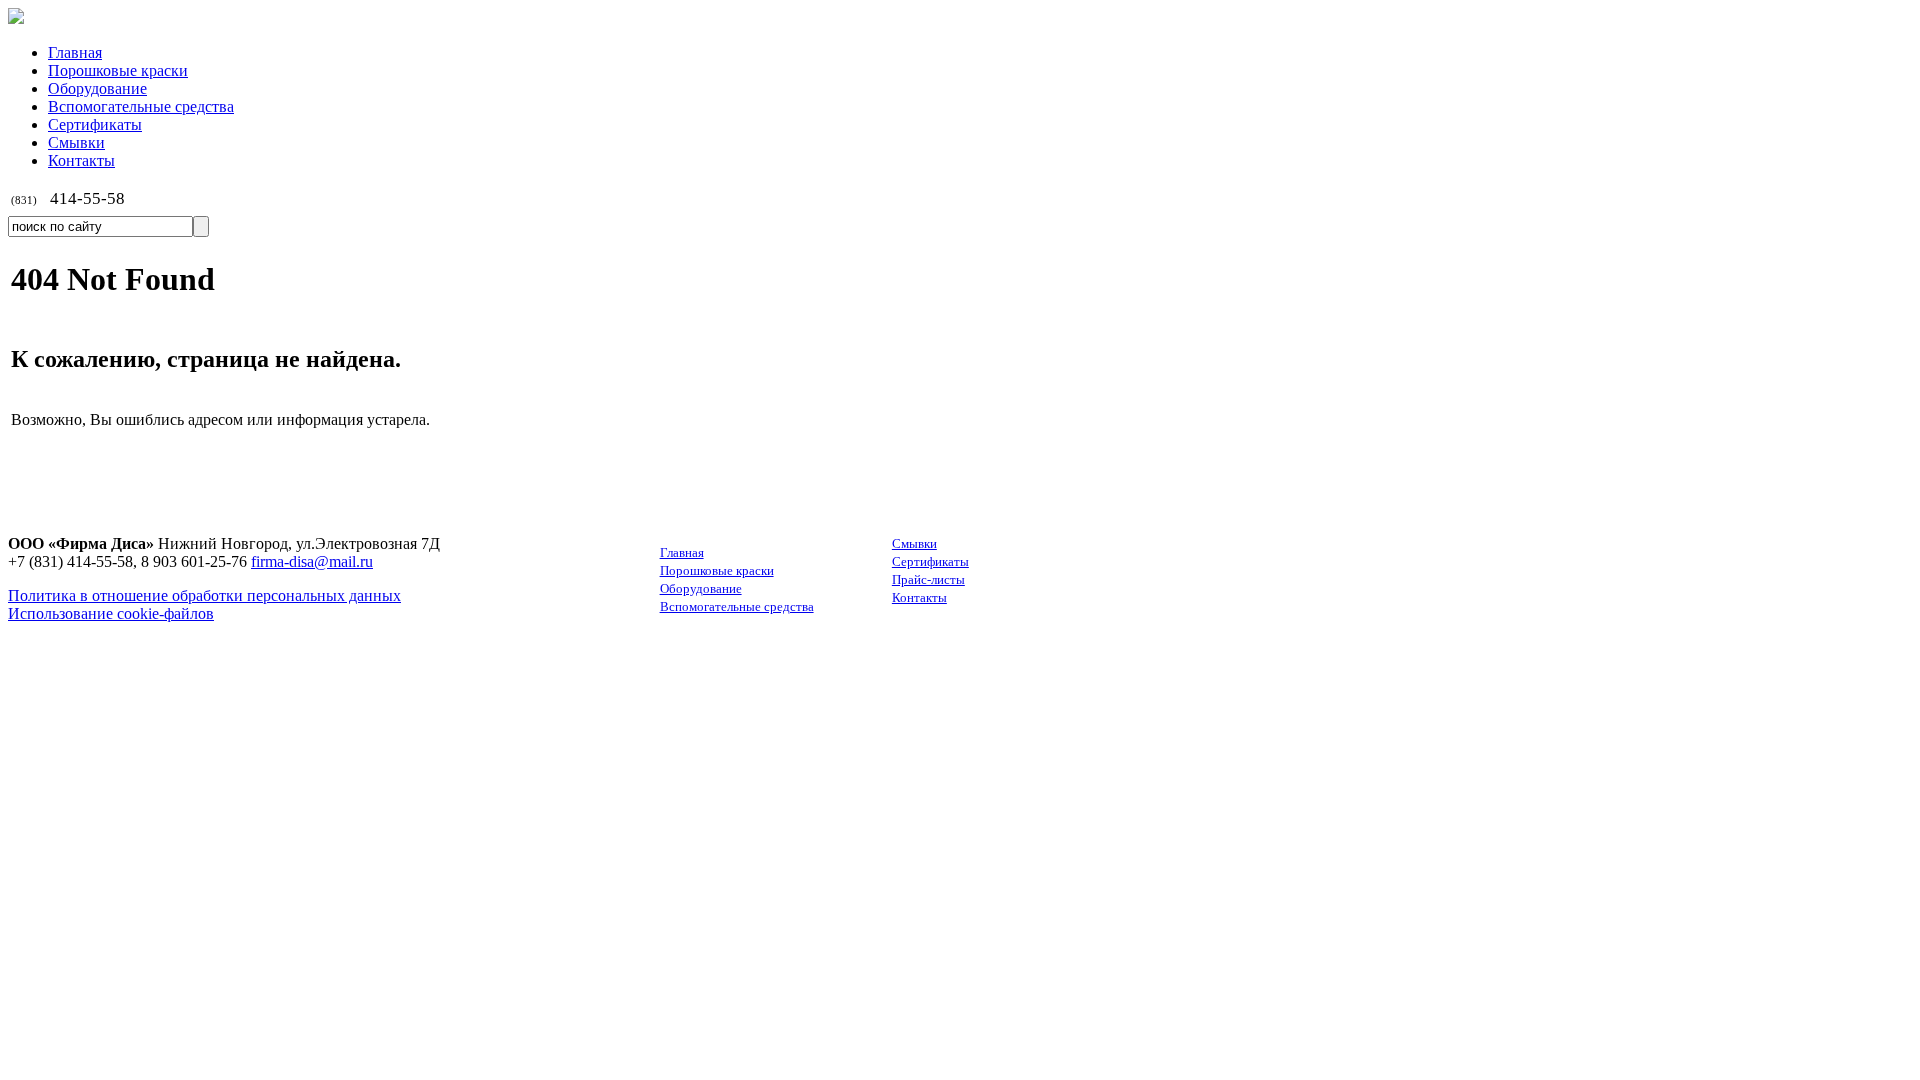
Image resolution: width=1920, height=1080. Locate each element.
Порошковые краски (717, 570)
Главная (682, 552)
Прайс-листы (928, 579)
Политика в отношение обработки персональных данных (204, 595)
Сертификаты (930, 561)
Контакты (919, 597)
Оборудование (701, 588)
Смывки (914, 543)
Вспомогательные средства (737, 606)
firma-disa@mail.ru (312, 561)
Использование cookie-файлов (111, 613)
